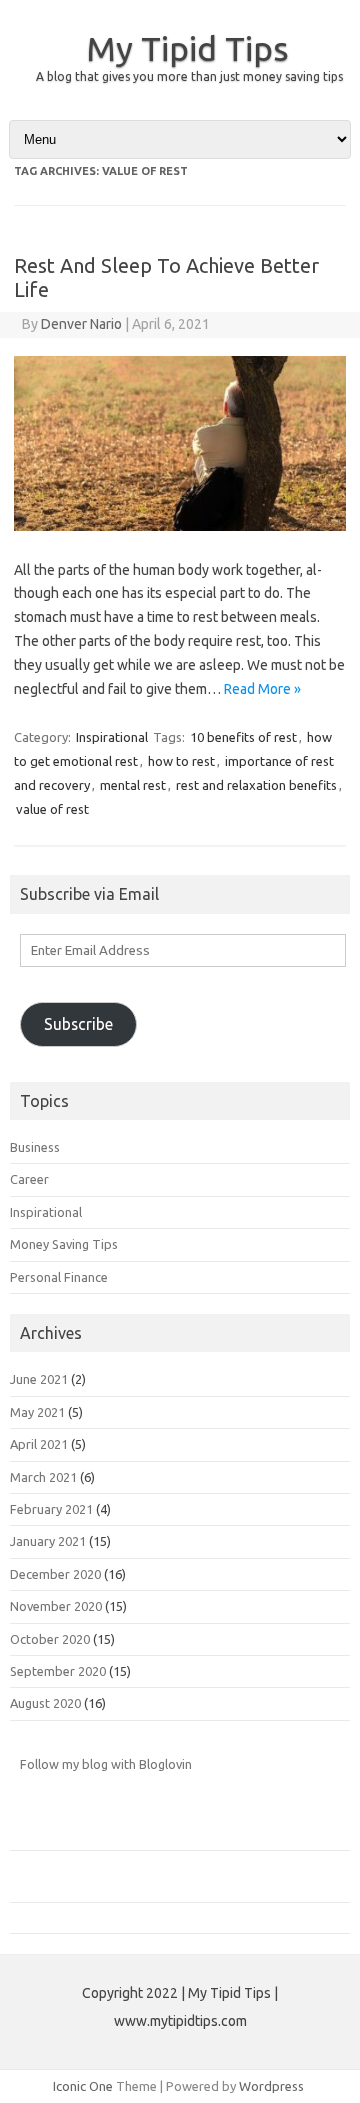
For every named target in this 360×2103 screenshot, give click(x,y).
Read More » (262, 689)
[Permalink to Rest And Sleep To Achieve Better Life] (180, 526)
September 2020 (58, 1671)
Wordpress (271, 2086)
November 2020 (56, 1606)
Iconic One (83, 2086)
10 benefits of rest (243, 737)
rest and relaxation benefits (256, 785)
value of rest (52, 809)
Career (29, 1179)
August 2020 (45, 1703)
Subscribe (78, 1024)
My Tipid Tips (187, 48)
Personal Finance (59, 1277)
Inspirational (112, 737)
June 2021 (39, 1379)
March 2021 (43, 1477)
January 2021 (48, 1541)
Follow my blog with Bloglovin (106, 1764)
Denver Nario (81, 324)
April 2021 (39, 1444)
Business (35, 1147)
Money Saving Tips (64, 1244)
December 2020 (55, 1574)
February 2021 (51, 1509)
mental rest (133, 785)
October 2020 (50, 1639)
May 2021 (37, 1412)
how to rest (181, 761)
